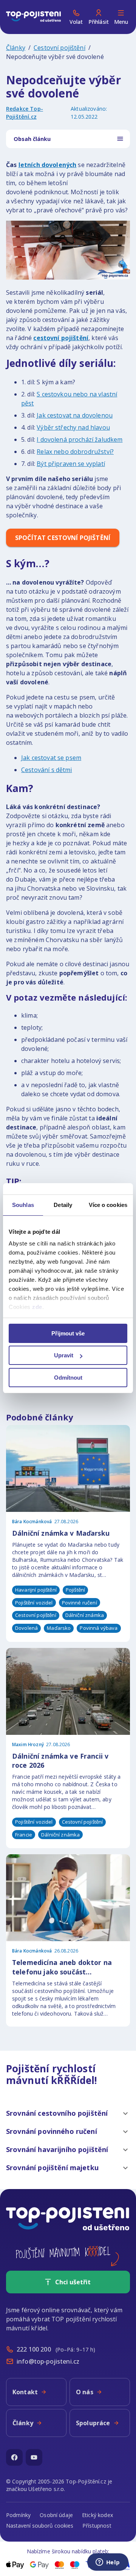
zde (37, 1307)
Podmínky (18, 2515)
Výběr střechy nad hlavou (73, 427)
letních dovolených (48, 165)
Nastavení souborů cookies (40, 2526)
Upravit (64, 1355)
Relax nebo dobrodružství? (75, 452)
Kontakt (25, 2392)
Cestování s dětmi (47, 770)
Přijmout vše (68, 1333)
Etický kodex (97, 2515)
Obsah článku (32, 139)
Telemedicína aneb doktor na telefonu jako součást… (62, 1967)
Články (16, 48)
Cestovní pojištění (59, 48)
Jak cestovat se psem (51, 758)
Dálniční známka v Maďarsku (61, 1533)
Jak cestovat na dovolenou (75, 415)
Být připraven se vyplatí (71, 464)
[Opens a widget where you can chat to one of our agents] (108, 2563)
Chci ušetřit (73, 2282)
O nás (85, 2392)
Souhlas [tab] (23, 1205)
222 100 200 (34, 2349)
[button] (68, 2113)
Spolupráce (93, 2423)
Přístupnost (97, 2526)
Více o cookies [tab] (108, 1205)
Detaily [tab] (63, 1205)
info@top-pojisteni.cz (48, 2361)
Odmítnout (68, 1378)
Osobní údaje (56, 2515)
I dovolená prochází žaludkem (80, 439)
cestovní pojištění (61, 338)
